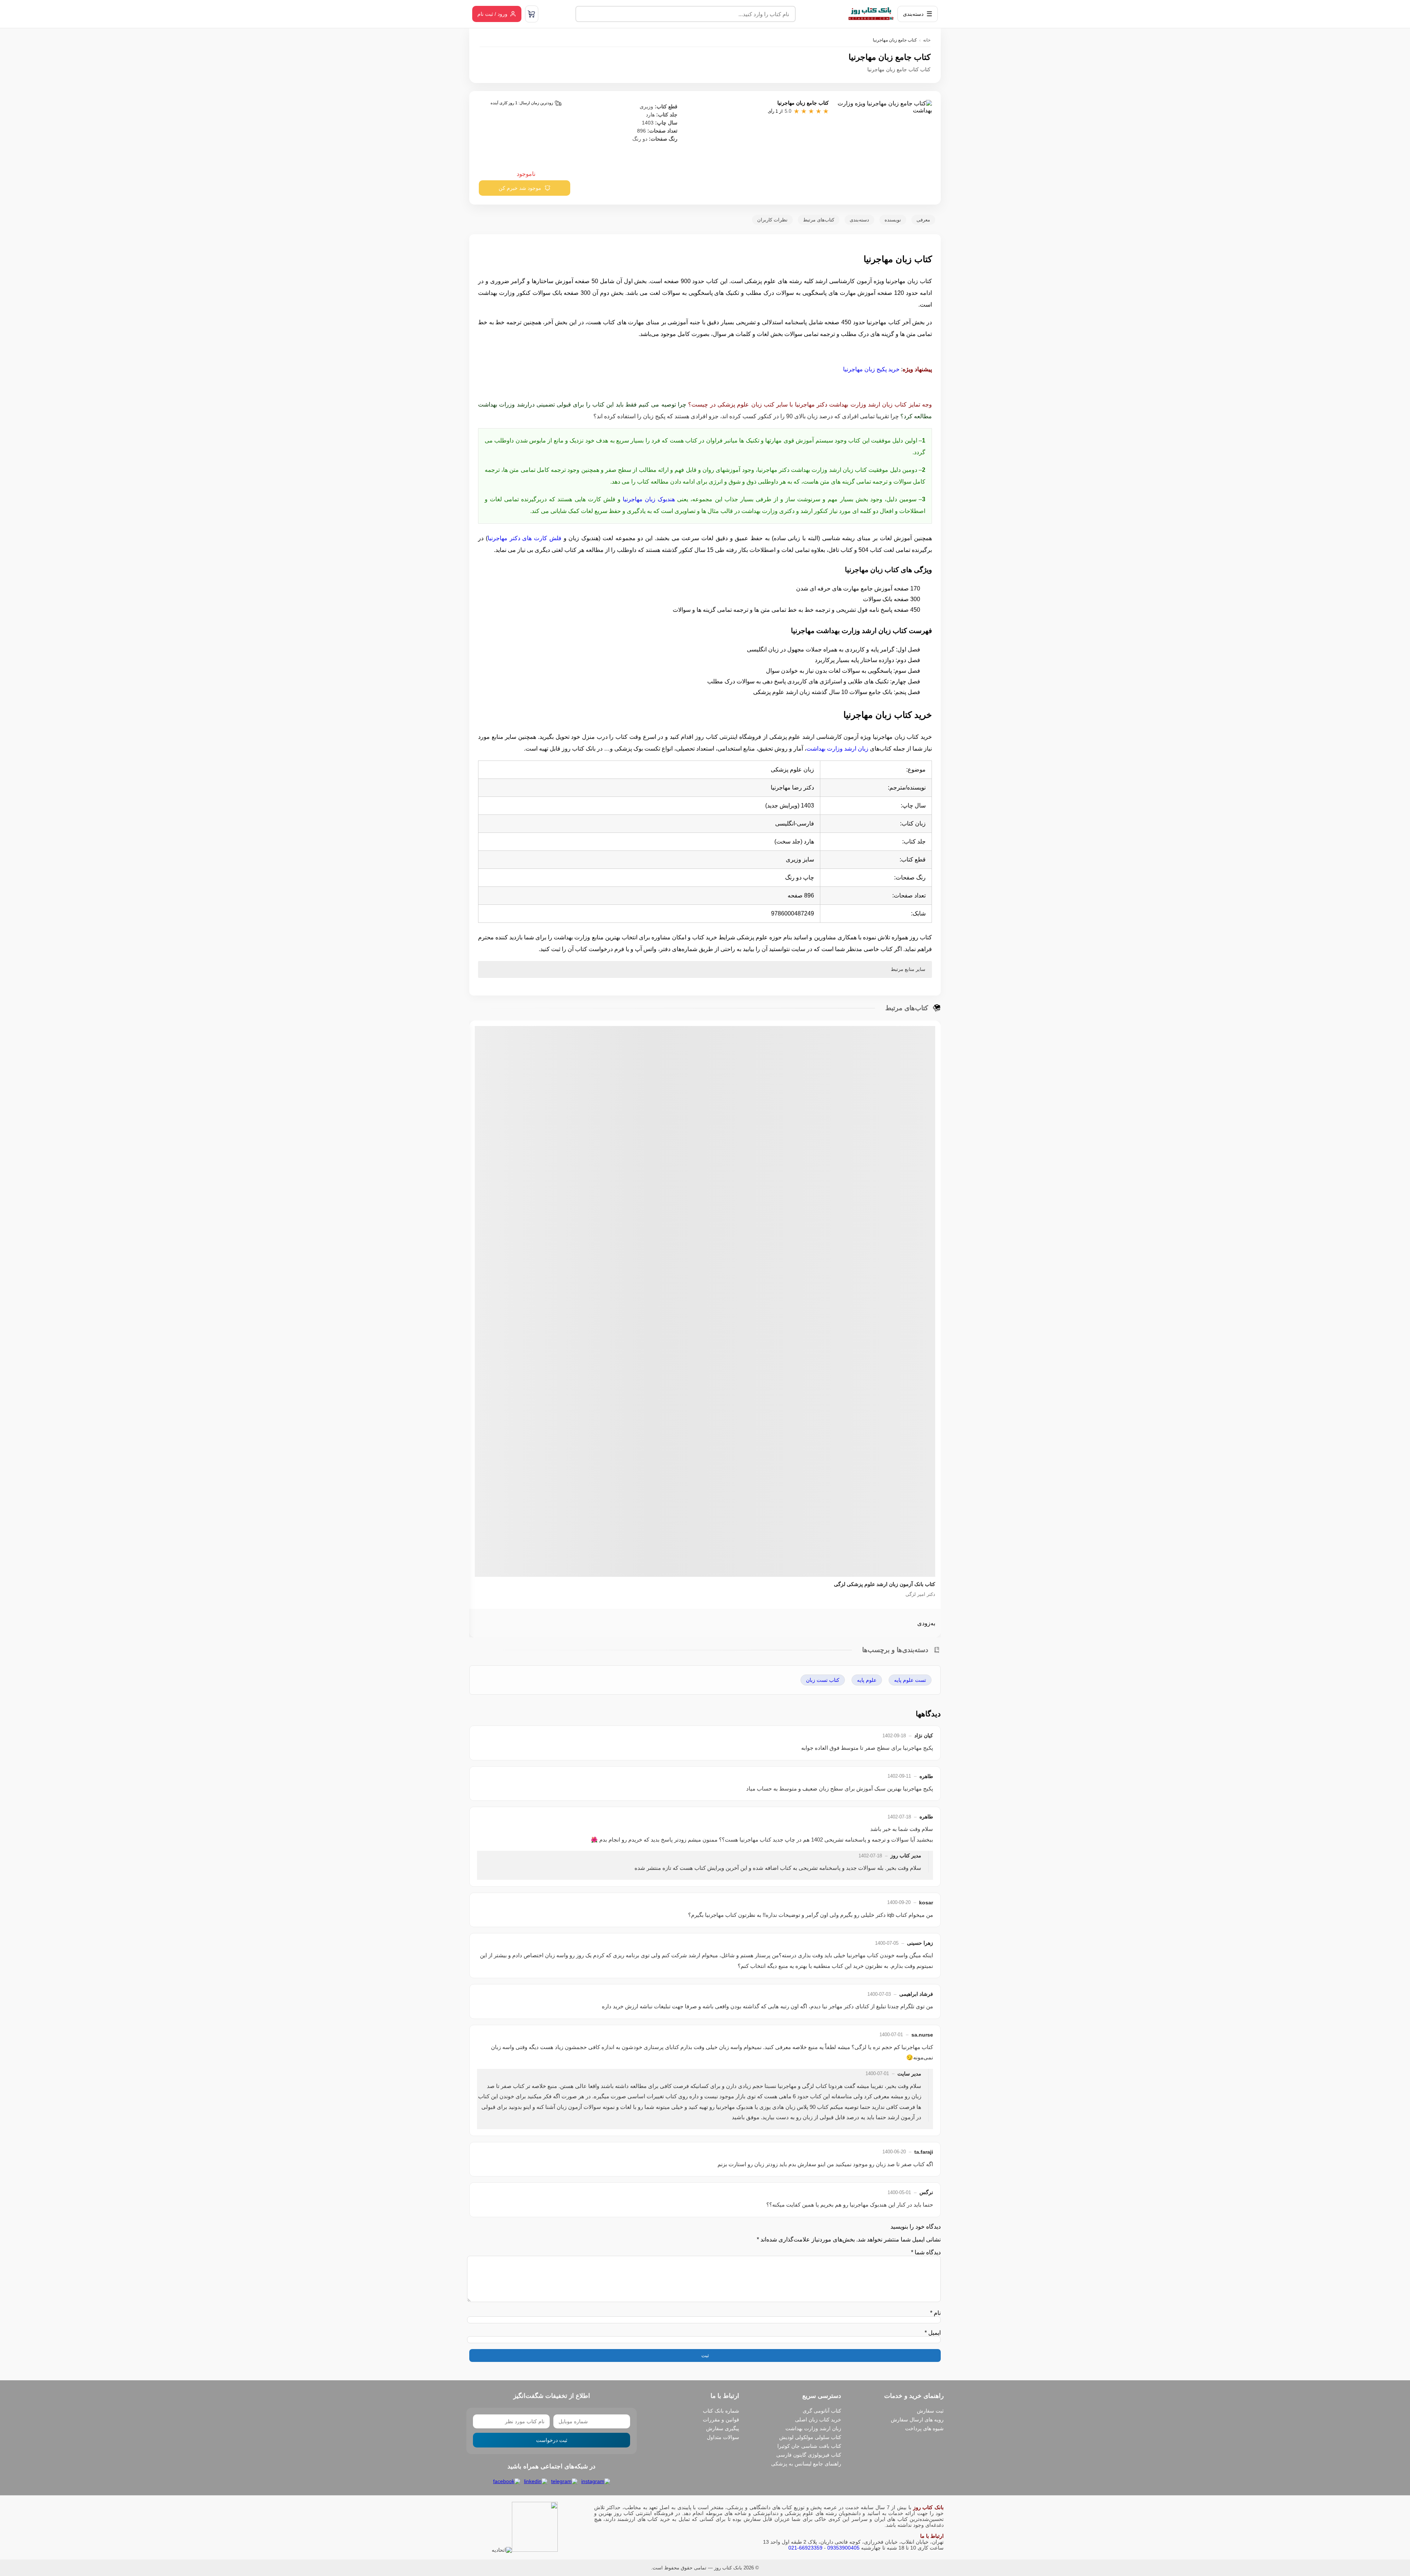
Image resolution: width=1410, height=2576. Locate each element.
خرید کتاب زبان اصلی (818, 2420)
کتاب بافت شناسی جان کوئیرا (809, 2446)
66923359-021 (805, 2548)
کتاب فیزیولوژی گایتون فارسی (809, 2455)
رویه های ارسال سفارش (917, 2420)
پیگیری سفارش (723, 2428)
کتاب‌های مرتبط (819, 220)
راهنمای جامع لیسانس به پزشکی (806, 2464)
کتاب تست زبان (823, 1680)
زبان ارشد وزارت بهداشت (837, 749)
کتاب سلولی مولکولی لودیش (810, 2437)
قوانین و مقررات (721, 2420)
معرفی (923, 220)
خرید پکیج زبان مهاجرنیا (871, 369)
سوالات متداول (723, 2437)
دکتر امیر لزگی (920, 1594)
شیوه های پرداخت (924, 2428)
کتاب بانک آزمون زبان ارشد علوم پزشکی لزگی (885, 1584)
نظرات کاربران (772, 220)
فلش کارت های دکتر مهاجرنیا (525, 538)
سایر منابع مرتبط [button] (908, 969)
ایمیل (933, 2333)
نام (935, 2313)
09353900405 (843, 2548)
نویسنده (893, 220)
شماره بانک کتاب (721, 2411)
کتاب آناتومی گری (822, 2411)
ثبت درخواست (552, 2440)
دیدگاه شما (926, 2252)
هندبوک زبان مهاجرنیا (649, 499)
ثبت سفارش (930, 2411)
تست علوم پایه (910, 1680)
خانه (927, 40)
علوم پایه (867, 1680)
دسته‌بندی (859, 220)
